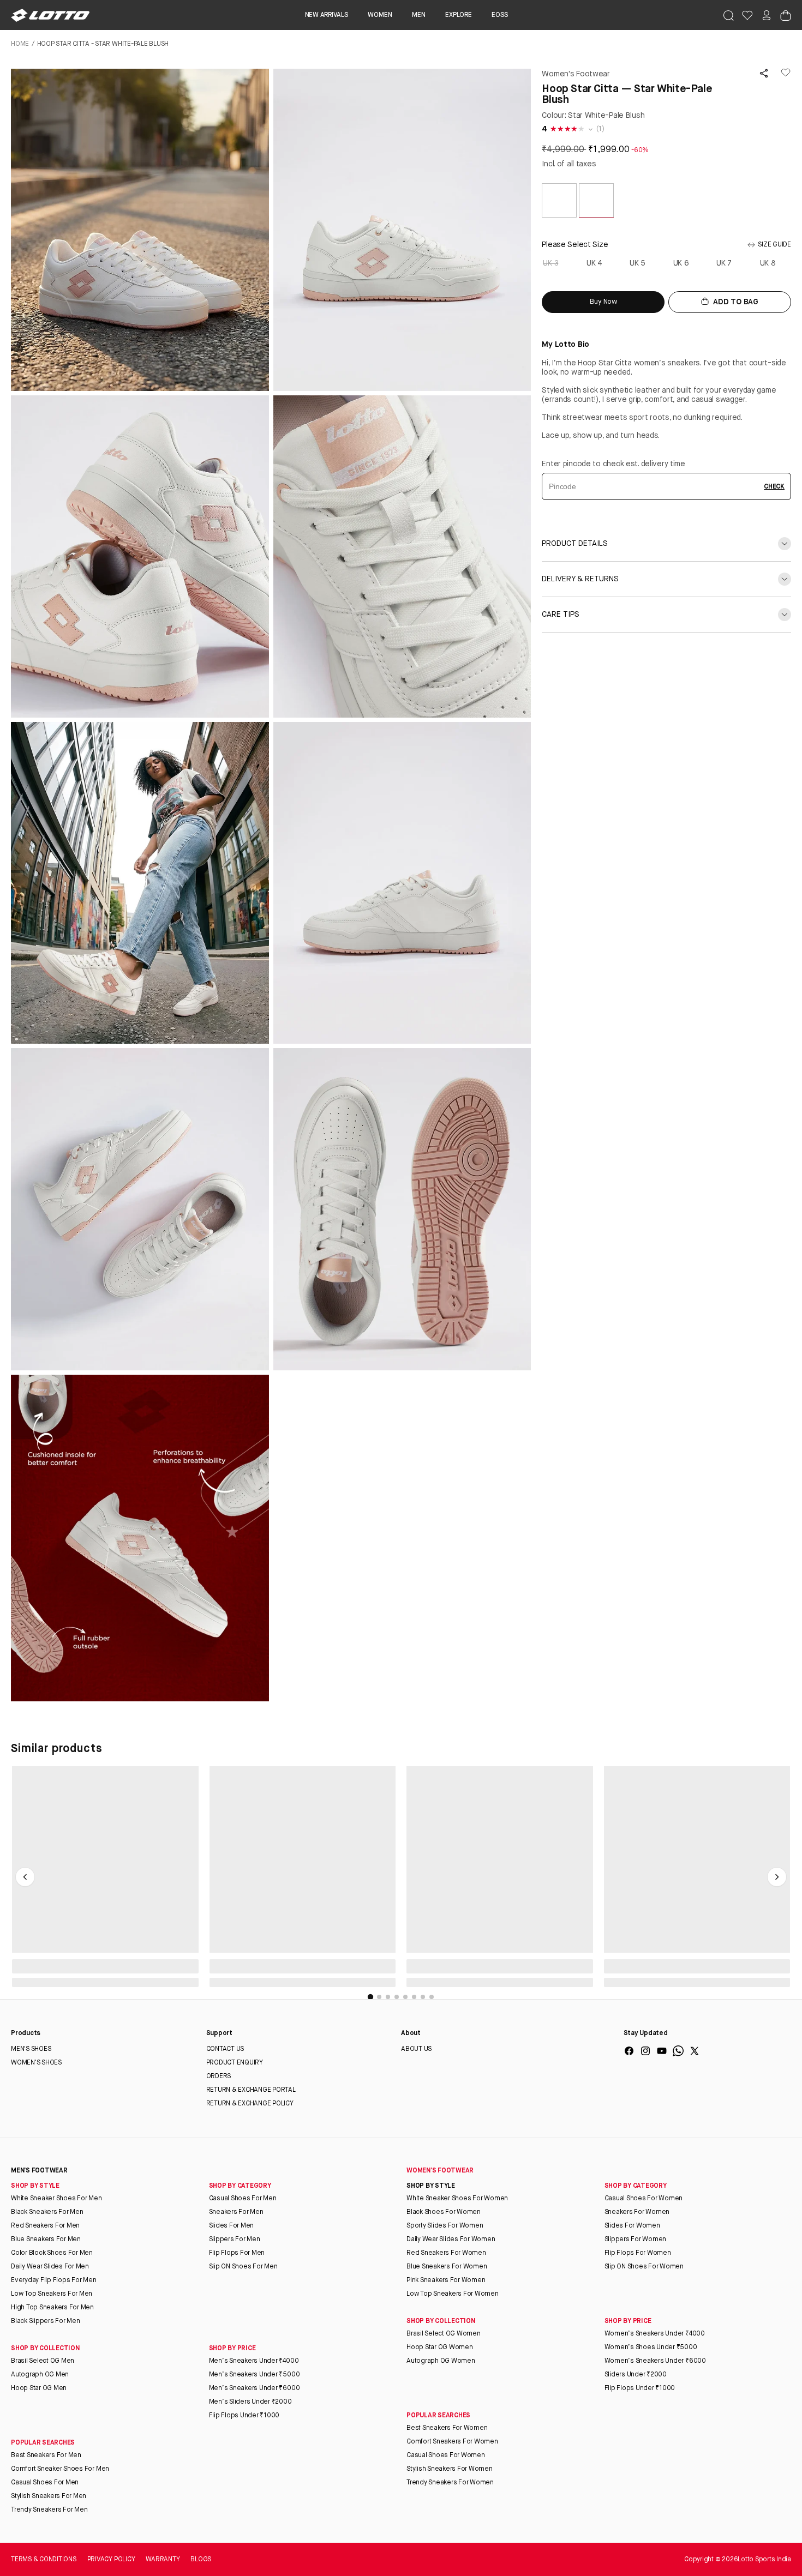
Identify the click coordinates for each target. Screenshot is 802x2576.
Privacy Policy (111, 2560)
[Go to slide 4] (397, 1997)
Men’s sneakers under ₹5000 (255, 2375)
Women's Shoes (36, 2063)
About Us (416, 2049)
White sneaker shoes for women (457, 2199)
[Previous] (25, 1877)
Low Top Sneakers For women (453, 2294)
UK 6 (682, 263)
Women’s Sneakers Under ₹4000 (655, 2334)
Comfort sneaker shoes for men (60, 2469)
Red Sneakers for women (446, 2253)
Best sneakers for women (447, 2428)
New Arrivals (327, 15)
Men (418, 15)
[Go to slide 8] (432, 1997)
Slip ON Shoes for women (644, 2267)
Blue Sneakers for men (46, 2240)
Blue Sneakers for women (447, 2267)
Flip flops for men (237, 2253)
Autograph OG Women (441, 2361)
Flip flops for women (638, 2253)
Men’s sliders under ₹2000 (250, 2402)
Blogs (201, 2560)
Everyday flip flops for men (54, 2280)
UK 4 (595, 263)
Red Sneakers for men (45, 2226)
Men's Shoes (31, 2049)
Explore (458, 15)
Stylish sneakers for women (450, 2469)
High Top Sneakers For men (52, 2308)
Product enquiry (235, 2063)
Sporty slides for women (445, 2226)
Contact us (225, 2049)
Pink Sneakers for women (446, 2280)
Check (774, 487)
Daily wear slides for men (50, 2267)
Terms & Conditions (44, 2560)
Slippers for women (636, 2240)
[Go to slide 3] (388, 1997)
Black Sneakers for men (47, 2212)
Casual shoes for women (644, 2199)
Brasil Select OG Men (43, 2361)
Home (20, 44)
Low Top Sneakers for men (52, 2294)
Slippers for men (235, 2240)
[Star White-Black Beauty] (559, 216)
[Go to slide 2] (379, 1997)
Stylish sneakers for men (49, 2496)
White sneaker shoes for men (56, 2199)
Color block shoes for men (52, 2253)
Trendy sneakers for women (450, 2483)
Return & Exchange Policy (250, 2104)
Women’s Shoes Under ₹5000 (651, 2348)
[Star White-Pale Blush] (596, 216)
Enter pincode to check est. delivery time (614, 464)
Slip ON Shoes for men (243, 2267)
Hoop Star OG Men (39, 2388)
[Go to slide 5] (405, 1997)
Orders (219, 2077)
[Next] (777, 1877)
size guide (774, 245)
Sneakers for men (236, 2212)
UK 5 (638, 263)
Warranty (163, 2560)
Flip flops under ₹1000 (244, 2416)
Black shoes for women (444, 2212)
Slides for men (232, 2226)
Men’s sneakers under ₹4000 (254, 2361)
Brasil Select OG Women (444, 2334)
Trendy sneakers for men (49, 2510)
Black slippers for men (46, 2321)
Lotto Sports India (764, 2560)
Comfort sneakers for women (452, 2442)
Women (380, 15)
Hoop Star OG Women (440, 2348)
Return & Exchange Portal (251, 2090)
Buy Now (603, 302)
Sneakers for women (637, 2212)
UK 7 (725, 263)
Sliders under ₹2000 (636, 2375)
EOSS (499, 15)
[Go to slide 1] (370, 1997)
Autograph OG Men (40, 2375)
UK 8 (768, 263)
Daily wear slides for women (451, 2240)
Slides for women (632, 2226)
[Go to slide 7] (423, 1997)
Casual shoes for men (243, 2199)
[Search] (728, 15)
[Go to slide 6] (414, 1997)
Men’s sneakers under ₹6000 (255, 2388)
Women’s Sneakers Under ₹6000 (655, 2361)
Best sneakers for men (46, 2455)
